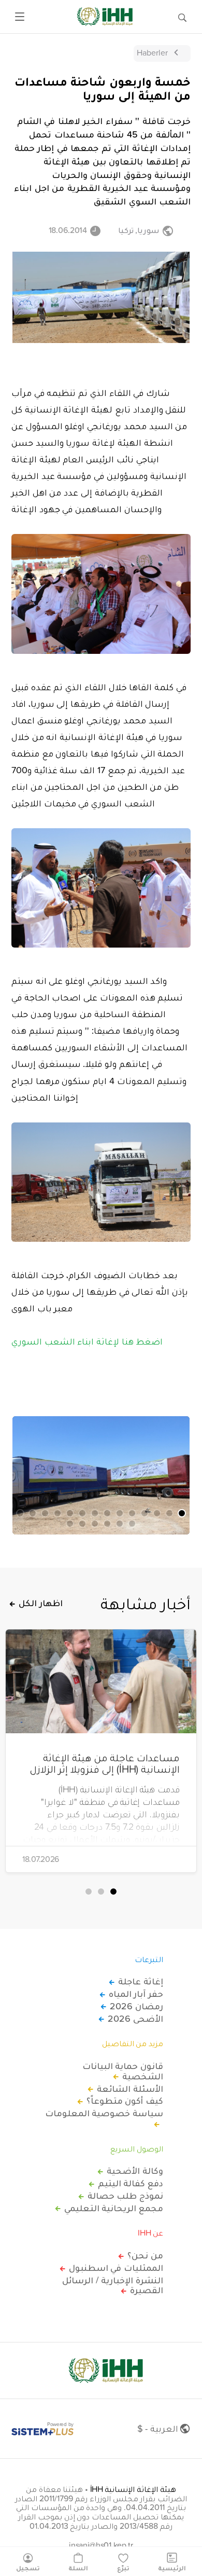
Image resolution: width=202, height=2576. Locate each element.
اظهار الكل (41, 1603)
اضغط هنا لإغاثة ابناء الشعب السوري (87, 1341)
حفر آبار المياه (136, 1994)
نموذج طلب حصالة (125, 2196)
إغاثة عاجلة (141, 1981)
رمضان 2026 (136, 2006)
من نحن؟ (145, 2255)
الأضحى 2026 (135, 2019)
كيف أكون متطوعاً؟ (125, 2101)
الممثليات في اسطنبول (116, 2268)
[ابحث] (182, 17)
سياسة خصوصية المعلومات (104, 2114)
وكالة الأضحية (135, 2171)
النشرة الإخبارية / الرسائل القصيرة (113, 2285)
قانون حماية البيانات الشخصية (123, 2071)
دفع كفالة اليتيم (131, 2183)
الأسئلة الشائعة (130, 2089)
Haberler (152, 52)
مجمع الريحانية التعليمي (114, 2208)
